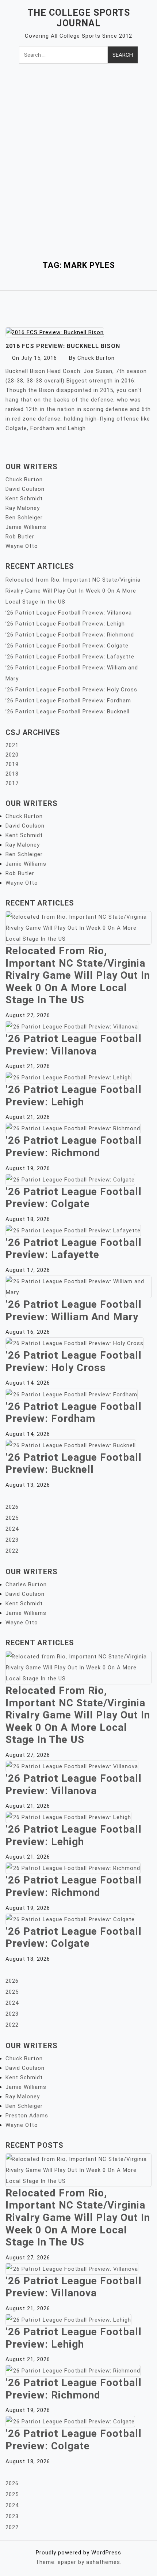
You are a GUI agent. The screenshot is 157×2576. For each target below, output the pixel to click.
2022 (12, 1551)
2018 (12, 774)
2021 (12, 745)
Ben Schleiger (24, 518)
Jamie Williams (26, 527)
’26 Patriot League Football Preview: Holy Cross (71, 690)
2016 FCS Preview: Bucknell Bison (63, 346)
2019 (12, 764)
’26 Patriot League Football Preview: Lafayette (70, 657)
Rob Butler (20, 537)
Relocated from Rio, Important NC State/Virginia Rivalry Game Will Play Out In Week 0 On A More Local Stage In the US (73, 591)
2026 (12, 1507)
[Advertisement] (78, 178)
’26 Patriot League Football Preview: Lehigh (65, 624)
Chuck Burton (96, 358)
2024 (12, 1529)
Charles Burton (26, 1584)
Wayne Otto (22, 546)
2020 (12, 755)
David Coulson (25, 489)
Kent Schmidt (24, 499)
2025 (12, 1518)
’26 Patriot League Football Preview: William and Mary (74, 1311)
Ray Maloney (23, 508)
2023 (12, 1540)
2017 (12, 783)
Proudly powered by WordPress (78, 2553)
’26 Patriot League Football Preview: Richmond (70, 635)
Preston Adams (27, 2116)
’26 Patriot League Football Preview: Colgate (67, 646)
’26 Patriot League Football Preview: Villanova (69, 613)
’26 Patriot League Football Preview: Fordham (68, 701)
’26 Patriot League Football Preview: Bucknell (68, 712)
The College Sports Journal (79, 18)
